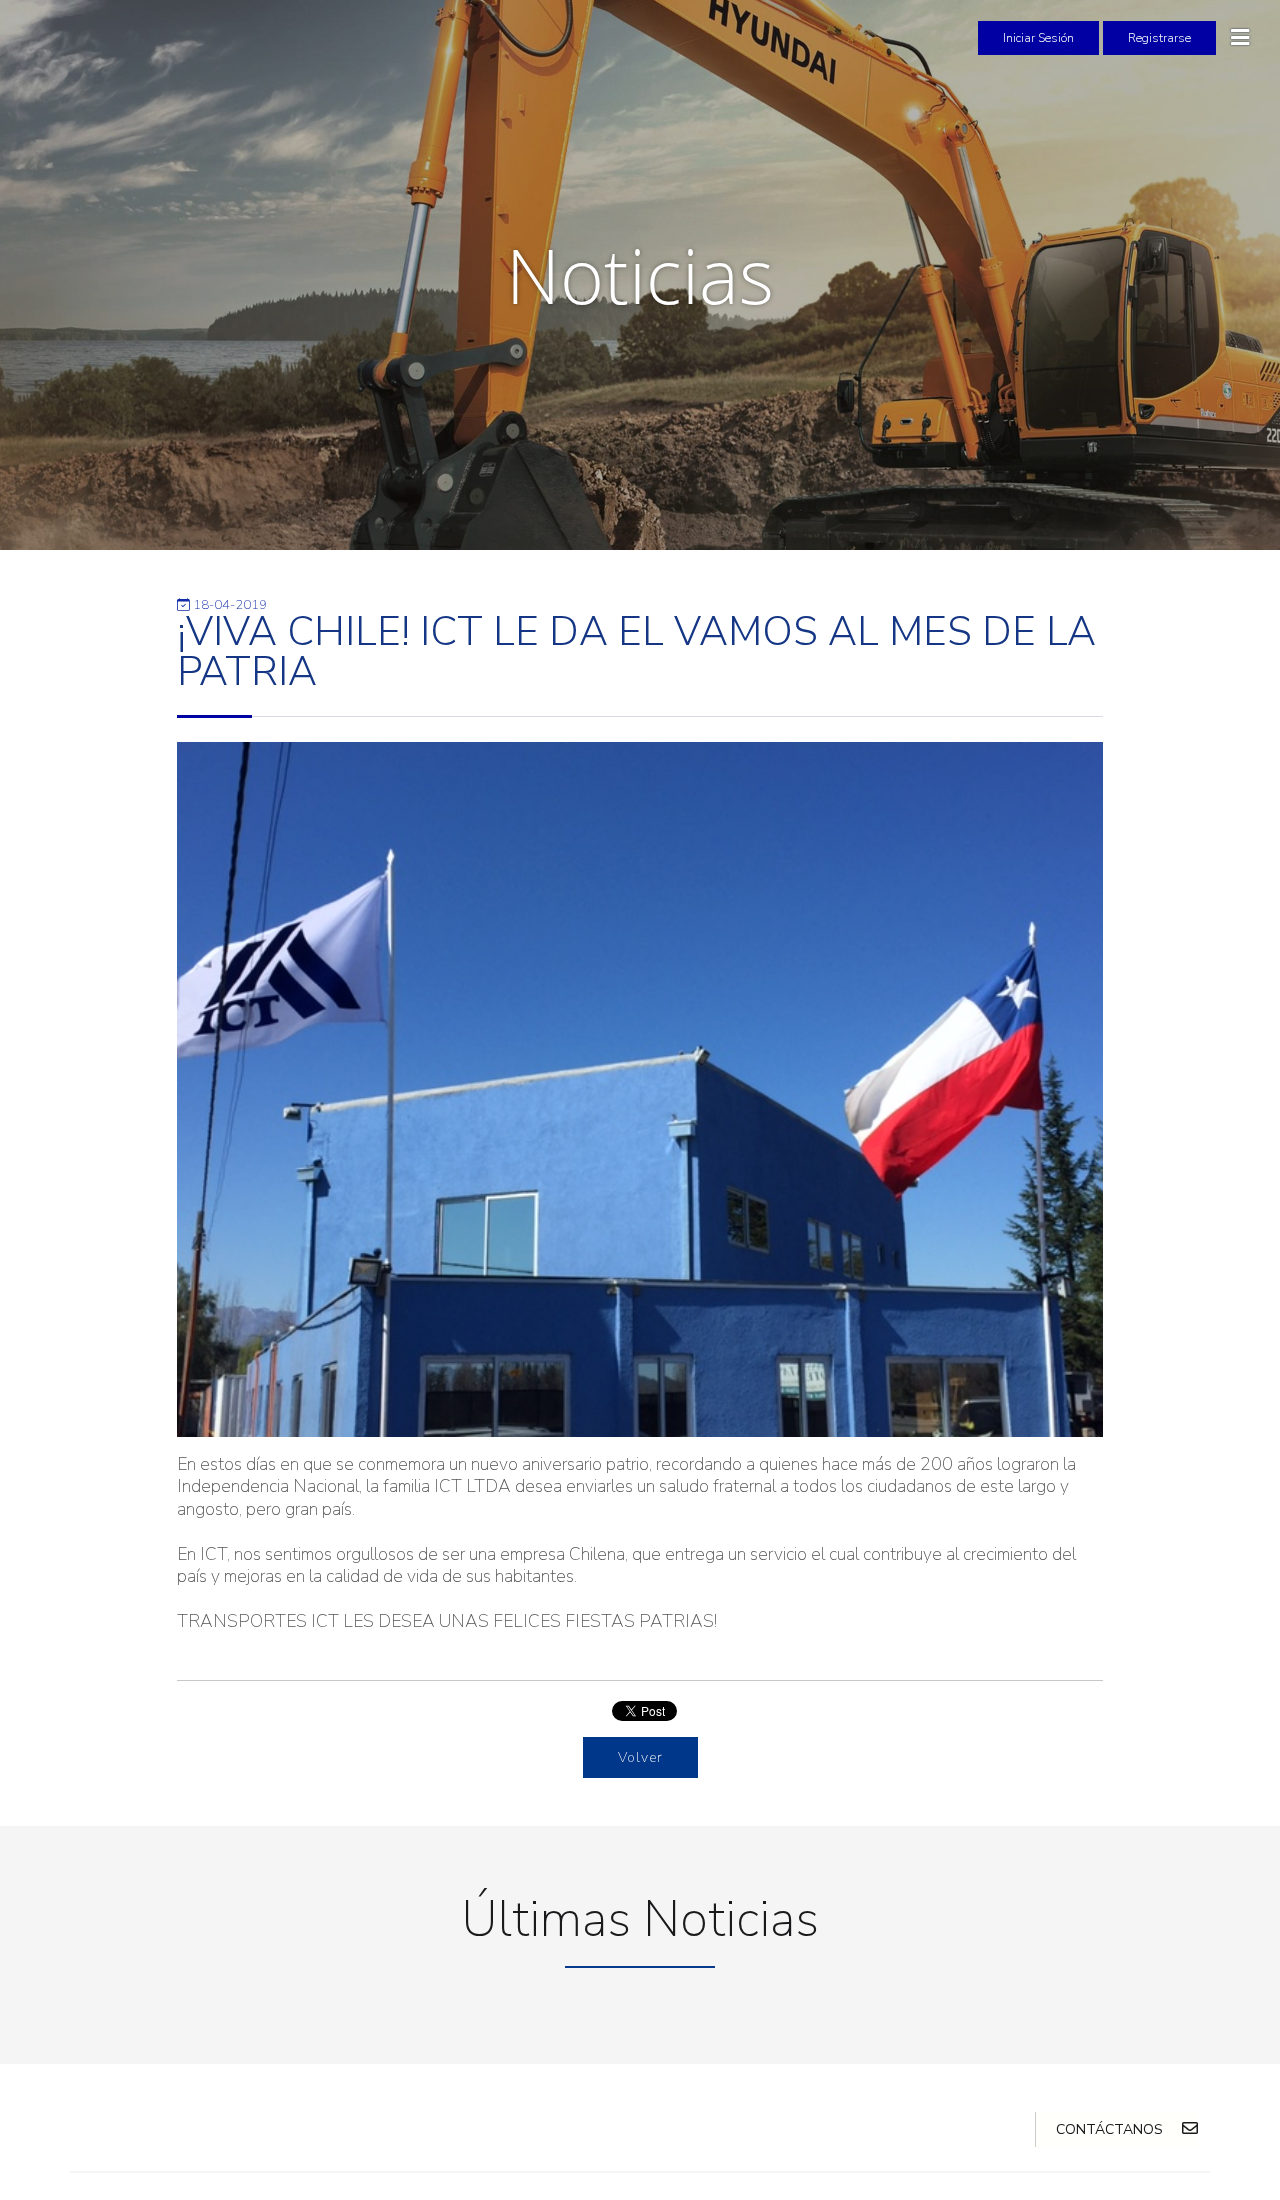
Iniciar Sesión (1038, 38)
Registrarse (1159, 38)
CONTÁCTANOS (1111, 2129)
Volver (640, 1757)
